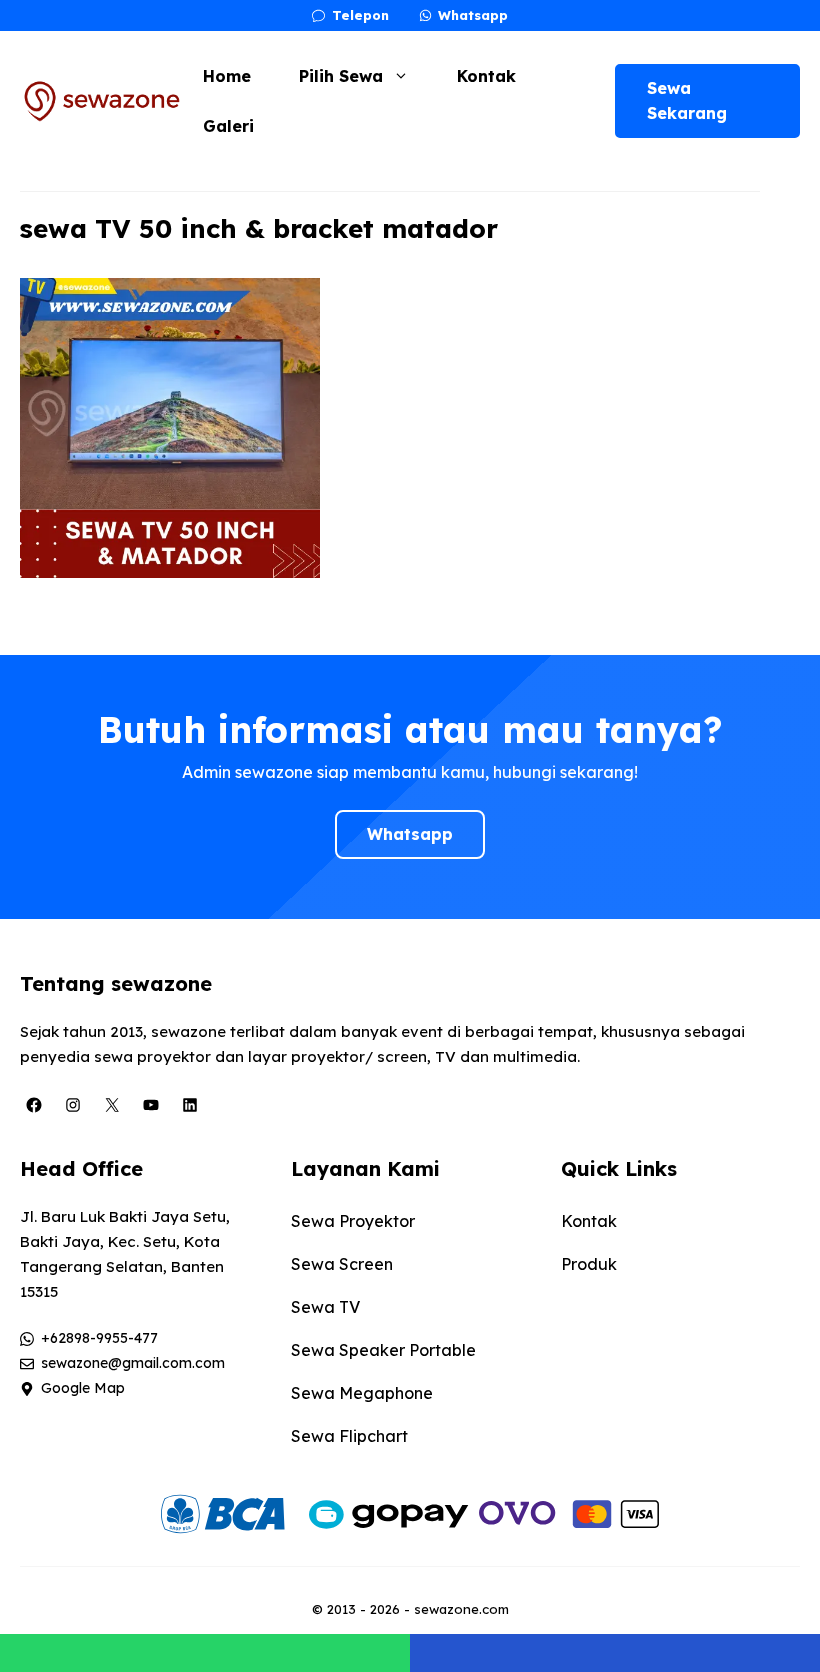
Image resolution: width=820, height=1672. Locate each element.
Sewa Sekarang (687, 100)
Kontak (486, 76)
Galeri (228, 126)
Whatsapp (410, 834)
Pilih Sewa (341, 76)
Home (227, 76)
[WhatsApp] (205, 1653)
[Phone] (615, 1653)
